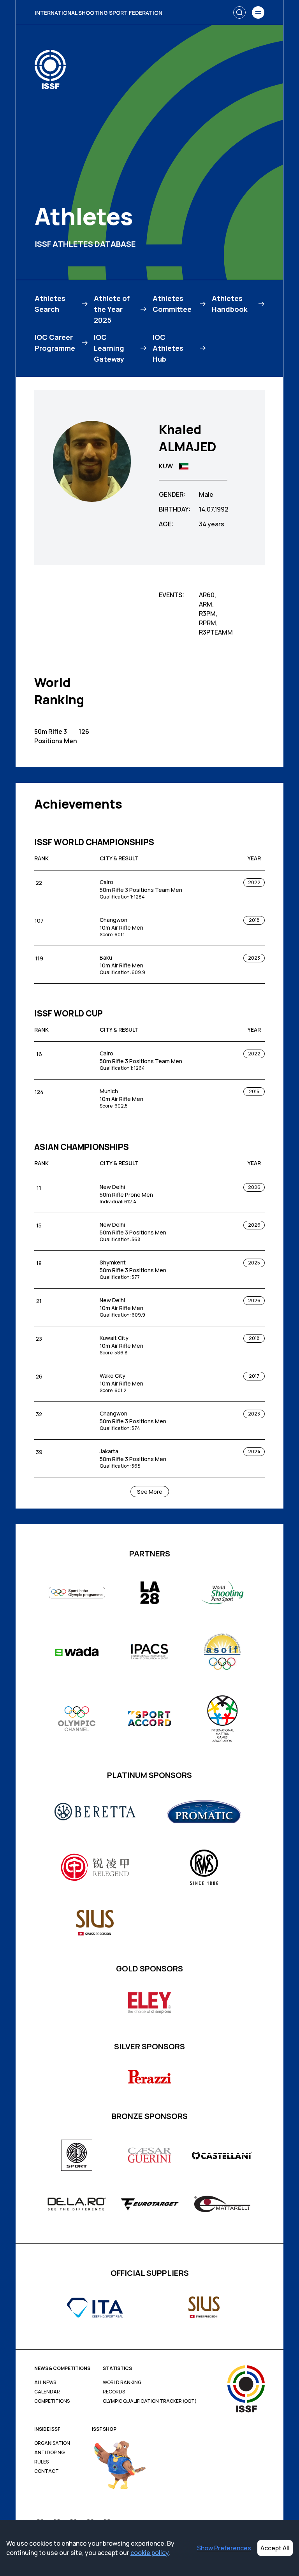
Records (114, 2392)
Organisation (52, 2443)
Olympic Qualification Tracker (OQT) (150, 2401)
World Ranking (122, 2383)
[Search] (239, 12)
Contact (47, 2471)
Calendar (47, 2392)
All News (45, 2383)
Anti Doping (49, 2453)
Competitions (52, 2401)
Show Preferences (224, 2548)
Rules (41, 2462)
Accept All (275, 2548)
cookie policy (149, 2553)
